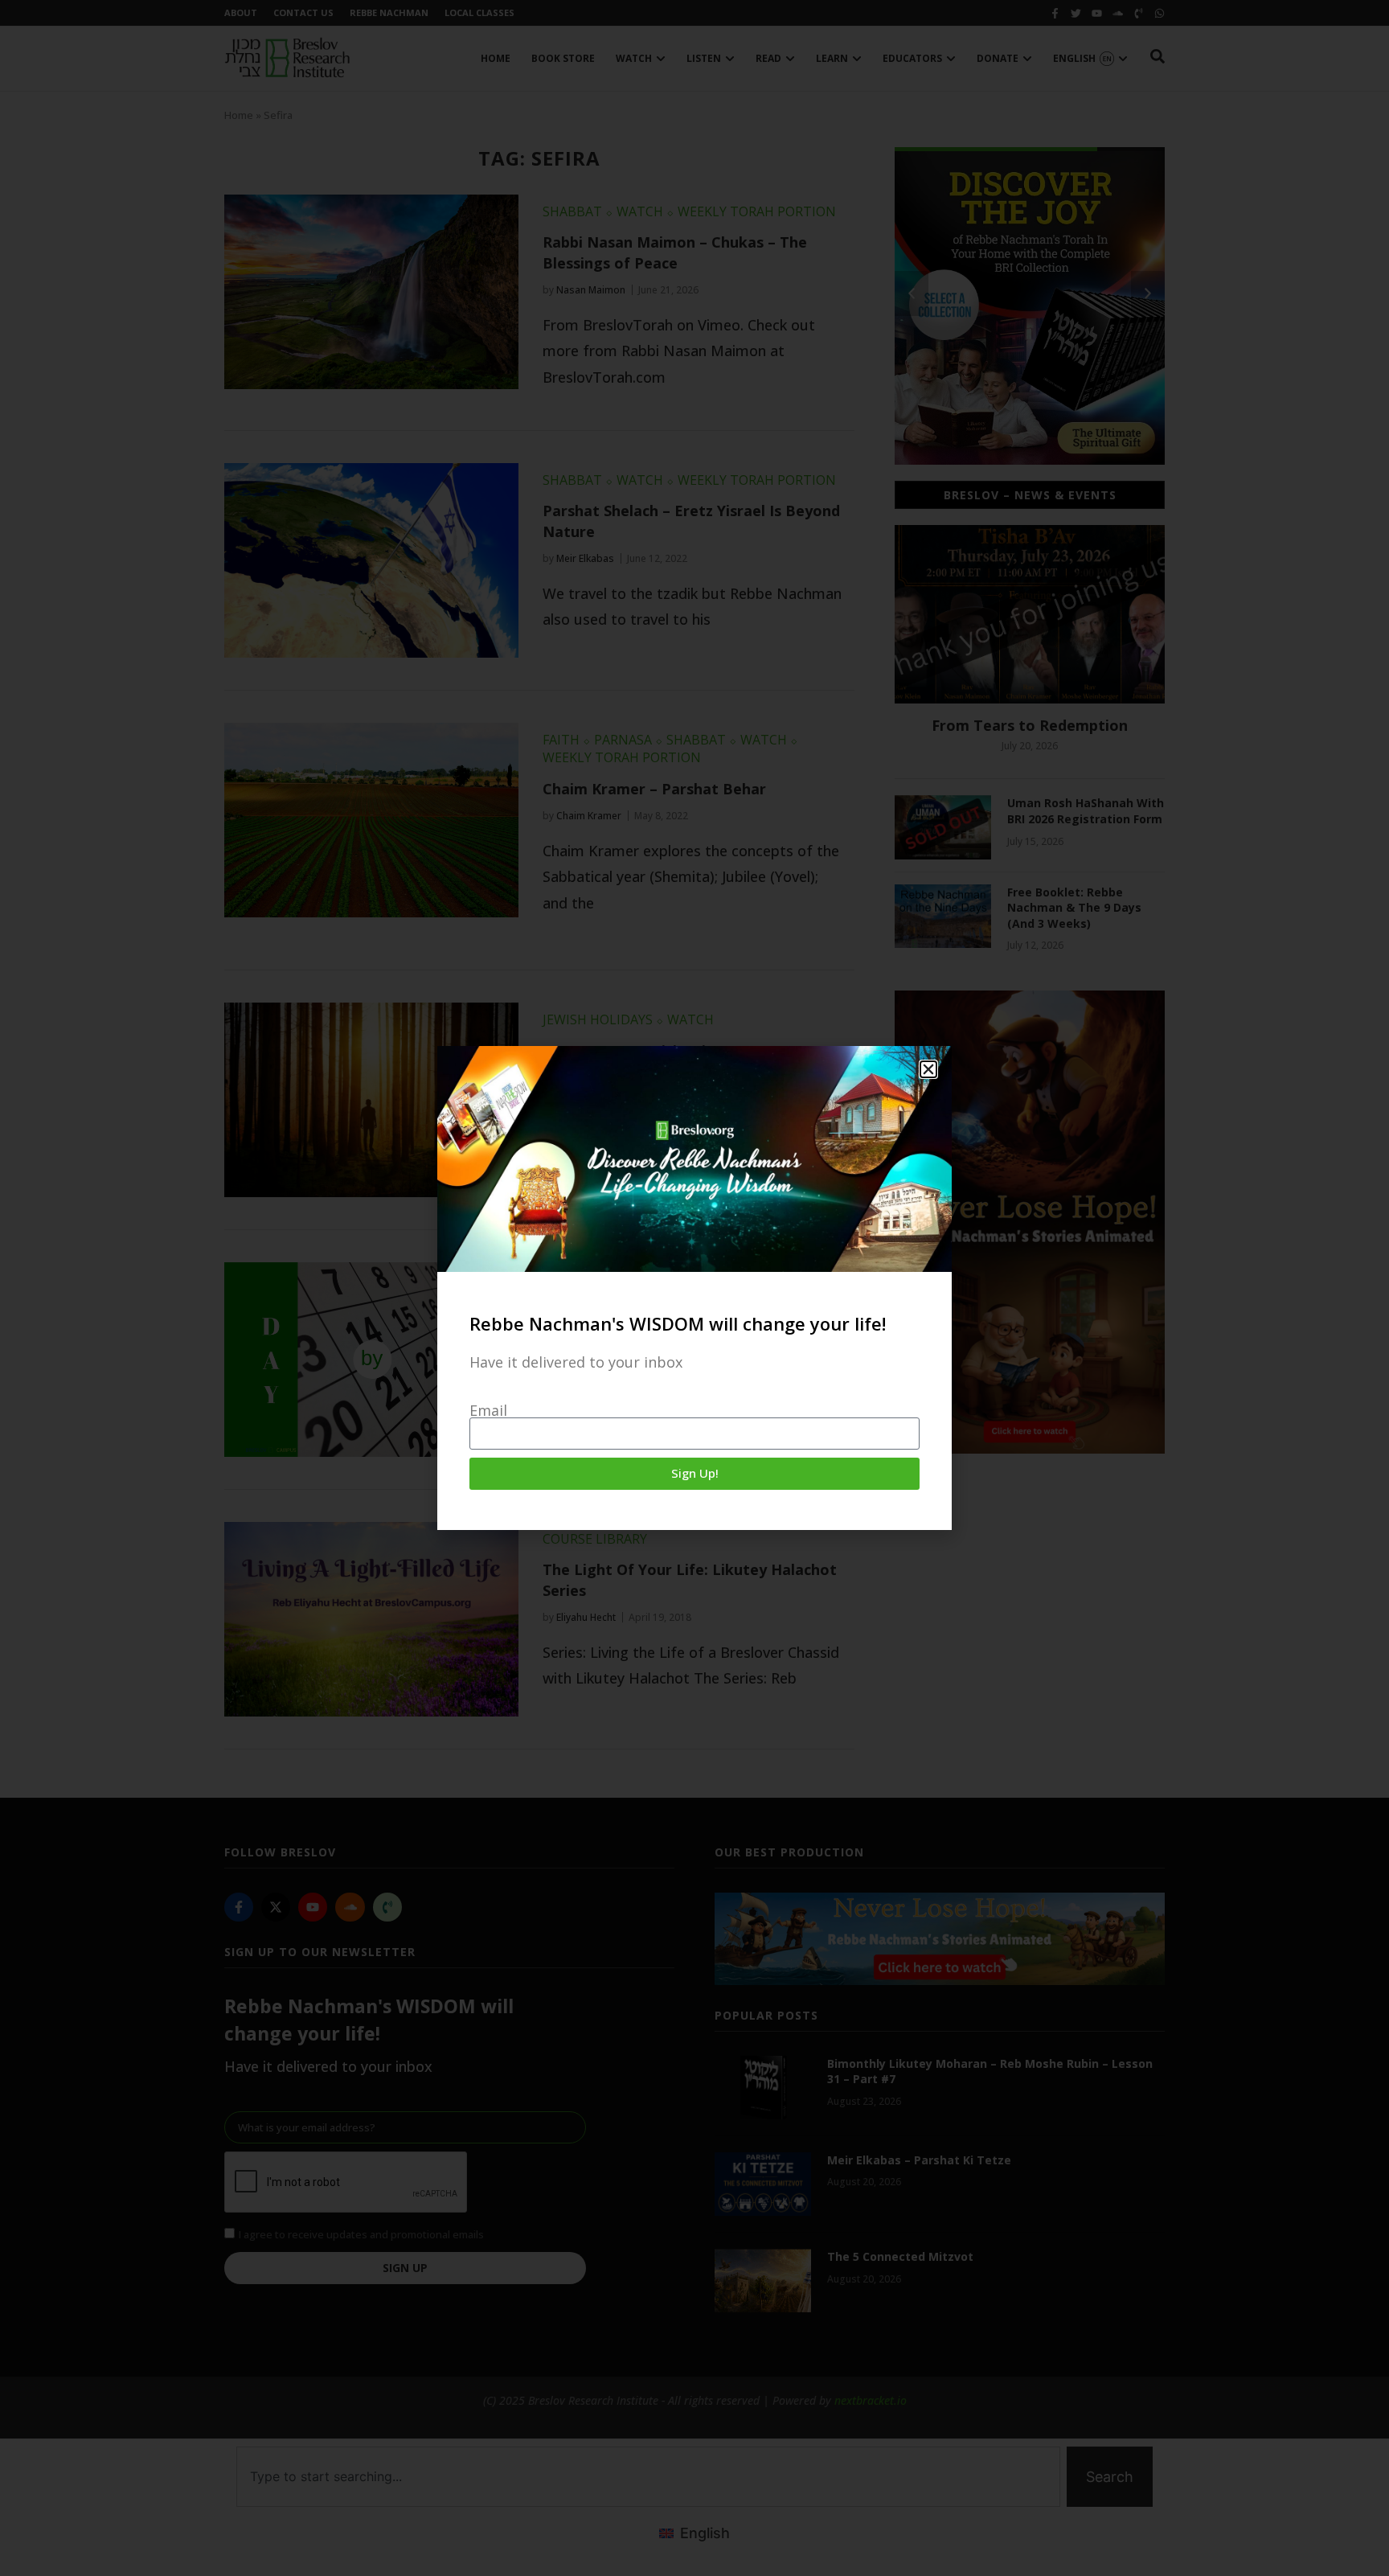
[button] (928, 1069)
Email (488, 1410)
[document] (694, 1288)
